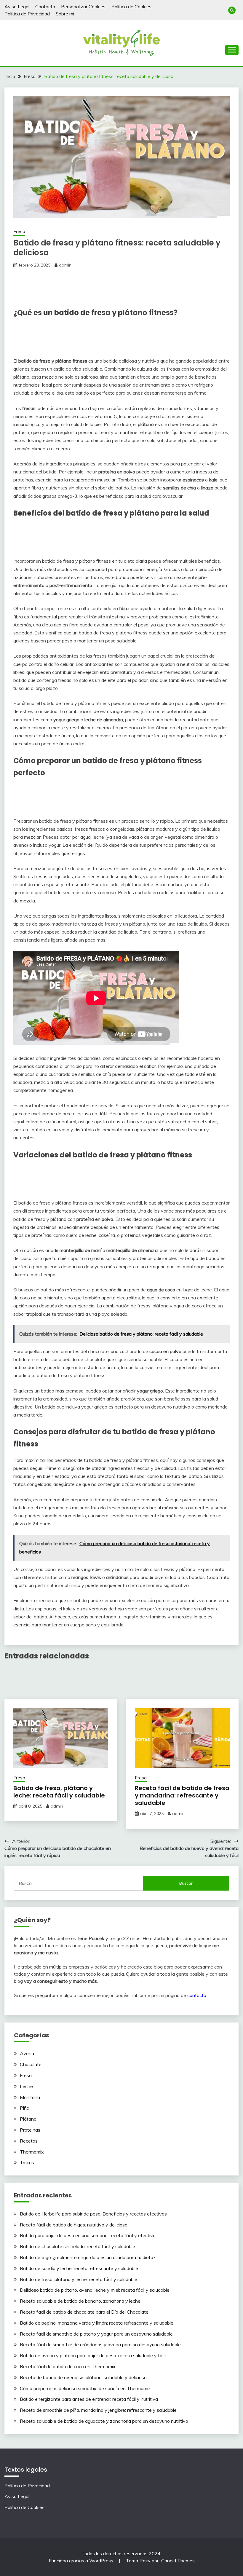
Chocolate (31, 2064)
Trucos (27, 2162)
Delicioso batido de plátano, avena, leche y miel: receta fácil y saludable (95, 2290)
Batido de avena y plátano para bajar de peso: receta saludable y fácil (93, 2355)
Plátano (28, 2119)
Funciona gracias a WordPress (82, 2561)
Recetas (29, 2141)
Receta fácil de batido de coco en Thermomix (68, 2366)
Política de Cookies (131, 7)
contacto (197, 1995)
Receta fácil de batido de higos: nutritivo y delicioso (74, 2225)
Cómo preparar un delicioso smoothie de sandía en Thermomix (85, 2388)
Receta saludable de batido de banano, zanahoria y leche (80, 2301)
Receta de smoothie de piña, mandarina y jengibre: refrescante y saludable (98, 2410)
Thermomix (32, 2152)
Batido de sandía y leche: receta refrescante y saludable (79, 2268)
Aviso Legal (17, 7)
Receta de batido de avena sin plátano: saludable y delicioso (83, 2377)
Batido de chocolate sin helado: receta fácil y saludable (77, 2246)
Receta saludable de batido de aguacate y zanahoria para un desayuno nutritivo (104, 2421)
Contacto (45, 7)
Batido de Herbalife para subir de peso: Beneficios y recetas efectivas (93, 2214)
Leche (26, 2086)
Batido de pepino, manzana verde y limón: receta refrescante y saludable (97, 2323)
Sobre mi (65, 14)
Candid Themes (178, 2561)
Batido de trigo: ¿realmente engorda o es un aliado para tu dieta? (88, 2257)
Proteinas (30, 2130)
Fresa (19, 231)
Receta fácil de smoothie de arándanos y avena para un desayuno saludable (100, 2344)
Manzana (30, 2097)
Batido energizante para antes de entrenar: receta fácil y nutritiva (89, 2399)
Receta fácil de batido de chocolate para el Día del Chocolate (84, 2312)
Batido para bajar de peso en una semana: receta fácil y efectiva (88, 2235)
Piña (25, 2108)
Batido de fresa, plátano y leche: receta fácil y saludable (59, 1792)
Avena (27, 2053)
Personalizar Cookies (83, 7)
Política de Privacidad (27, 14)
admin (65, 265)
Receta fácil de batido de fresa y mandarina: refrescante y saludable (182, 1795)
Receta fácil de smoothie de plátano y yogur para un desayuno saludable (96, 2334)
